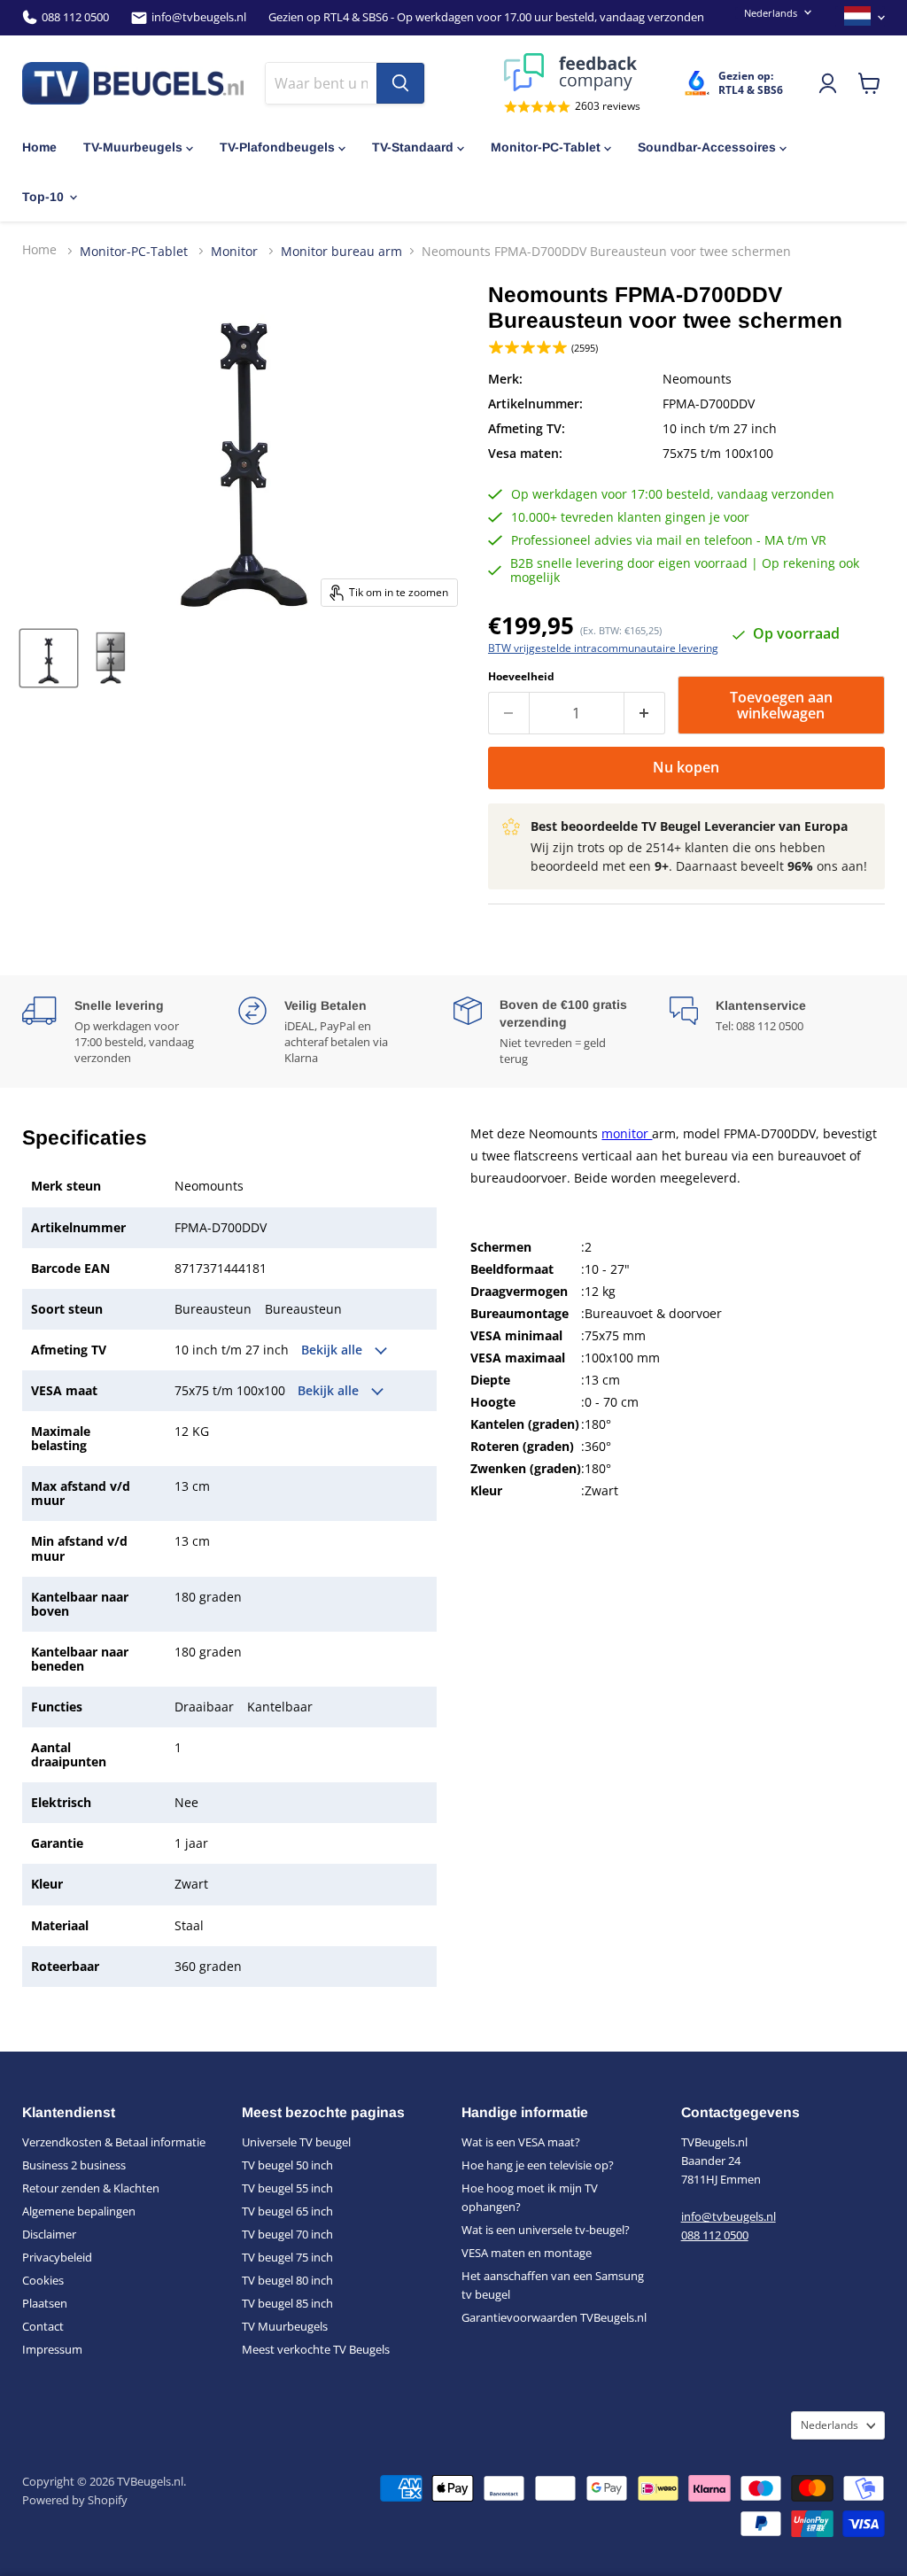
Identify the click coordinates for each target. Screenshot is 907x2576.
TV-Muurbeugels (133, 147)
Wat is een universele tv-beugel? (546, 2230)
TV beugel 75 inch (287, 2257)
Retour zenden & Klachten (91, 2188)
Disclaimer (49, 2234)
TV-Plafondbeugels (277, 147)
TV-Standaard (413, 147)
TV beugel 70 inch (287, 2234)
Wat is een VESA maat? (521, 2142)
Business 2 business (74, 2165)
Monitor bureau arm (341, 252)
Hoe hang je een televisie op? (538, 2165)
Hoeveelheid (521, 677)
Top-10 (43, 197)
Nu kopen (686, 767)
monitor (627, 1133)
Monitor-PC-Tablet (546, 147)
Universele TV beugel (296, 2142)
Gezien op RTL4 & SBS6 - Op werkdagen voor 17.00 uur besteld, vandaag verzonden (486, 17)
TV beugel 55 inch (287, 2188)
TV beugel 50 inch (287, 2165)
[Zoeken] (400, 83)
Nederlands (771, 13)
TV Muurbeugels (285, 2326)
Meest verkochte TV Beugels (316, 2349)
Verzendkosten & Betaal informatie (114, 2142)
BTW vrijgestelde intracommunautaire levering (603, 648)
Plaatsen (45, 2303)
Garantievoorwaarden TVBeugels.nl (554, 2317)
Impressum (52, 2349)
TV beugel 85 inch (287, 2303)
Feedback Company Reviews (572, 72)
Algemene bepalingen (79, 2211)
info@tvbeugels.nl (199, 17)
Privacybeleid (57, 2257)
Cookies (43, 2280)
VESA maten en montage (527, 2253)
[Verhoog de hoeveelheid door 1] (645, 713)
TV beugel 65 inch (287, 2211)
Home (39, 147)
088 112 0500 (75, 17)
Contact (43, 2326)
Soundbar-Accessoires (707, 147)
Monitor (236, 251)
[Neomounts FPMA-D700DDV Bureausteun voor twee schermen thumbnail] (49, 658)
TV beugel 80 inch (287, 2280)
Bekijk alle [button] (333, 1350)
